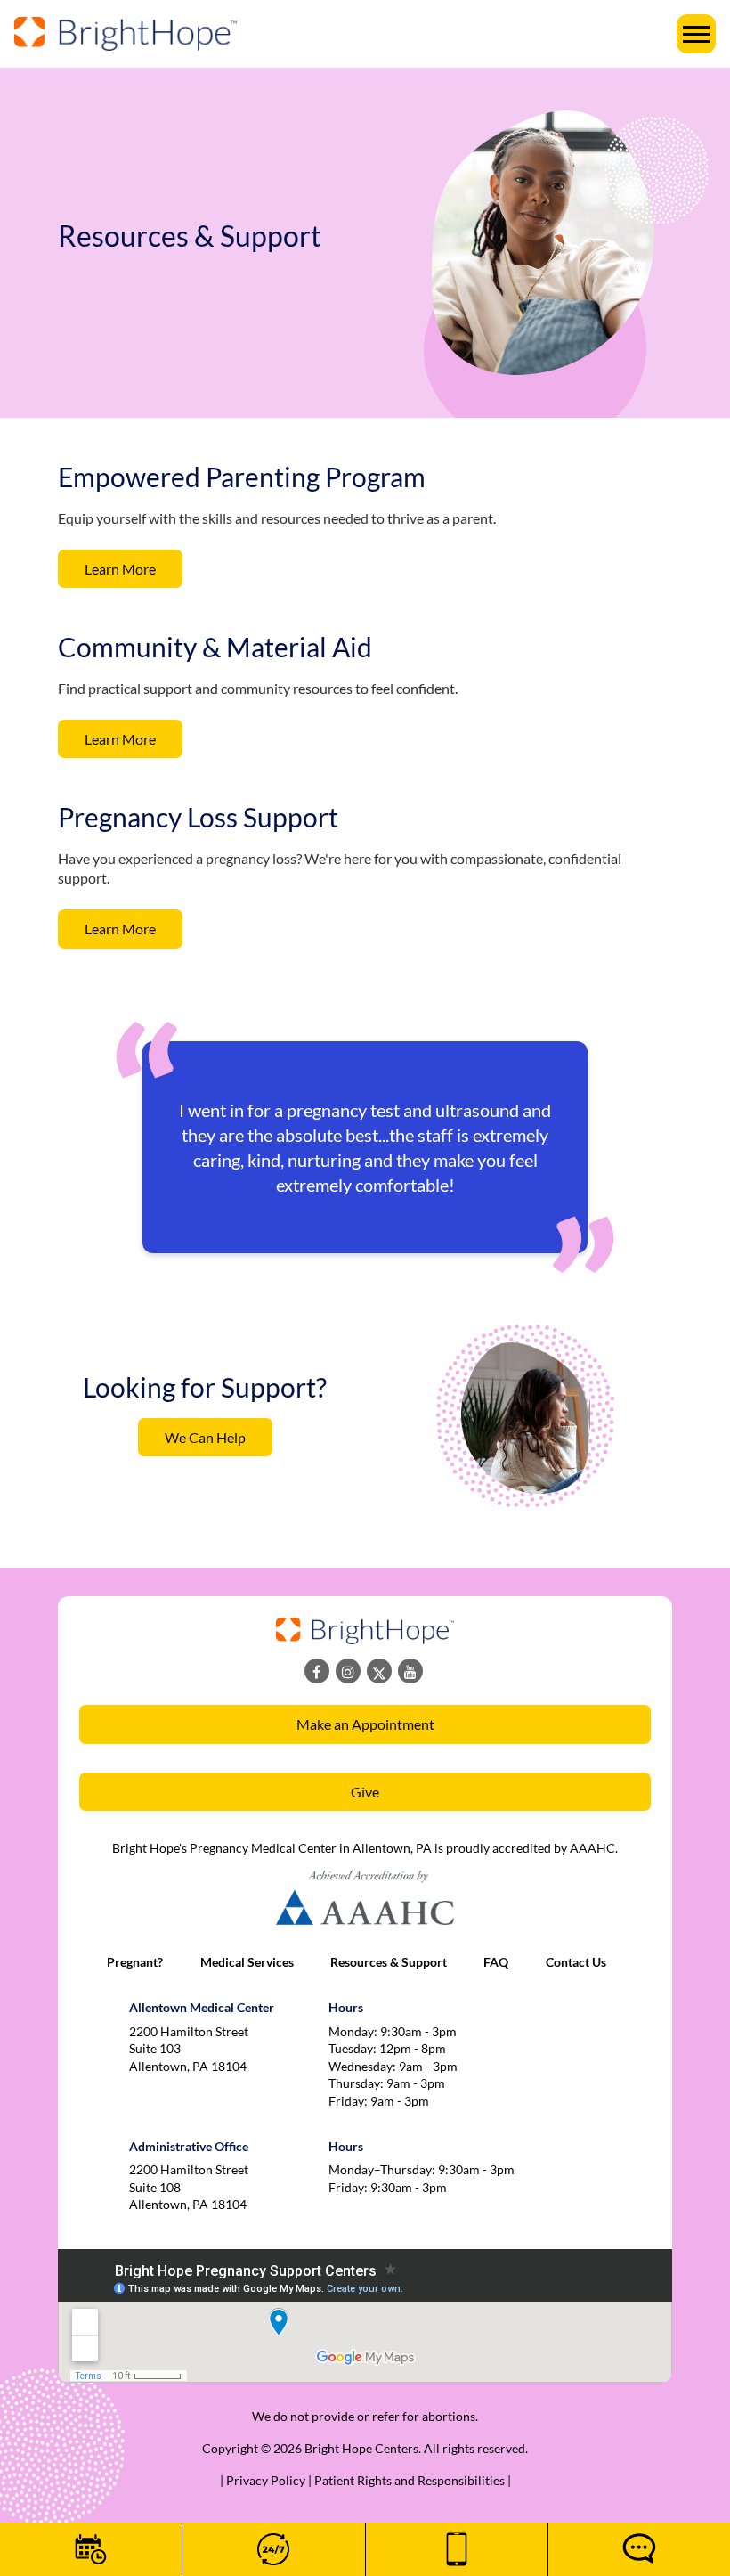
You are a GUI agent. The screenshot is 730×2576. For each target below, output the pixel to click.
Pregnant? (135, 1962)
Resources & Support (389, 1962)
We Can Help (205, 1437)
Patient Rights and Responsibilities (411, 2480)
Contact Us (576, 1962)
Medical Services (247, 1962)
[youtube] (410, 1671)
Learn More (120, 569)
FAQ (496, 1962)
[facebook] (317, 1671)
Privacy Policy (267, 2480)
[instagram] (348, 1671)
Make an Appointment (365, 1724)
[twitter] (379, 1671)
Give (365, 1792)
